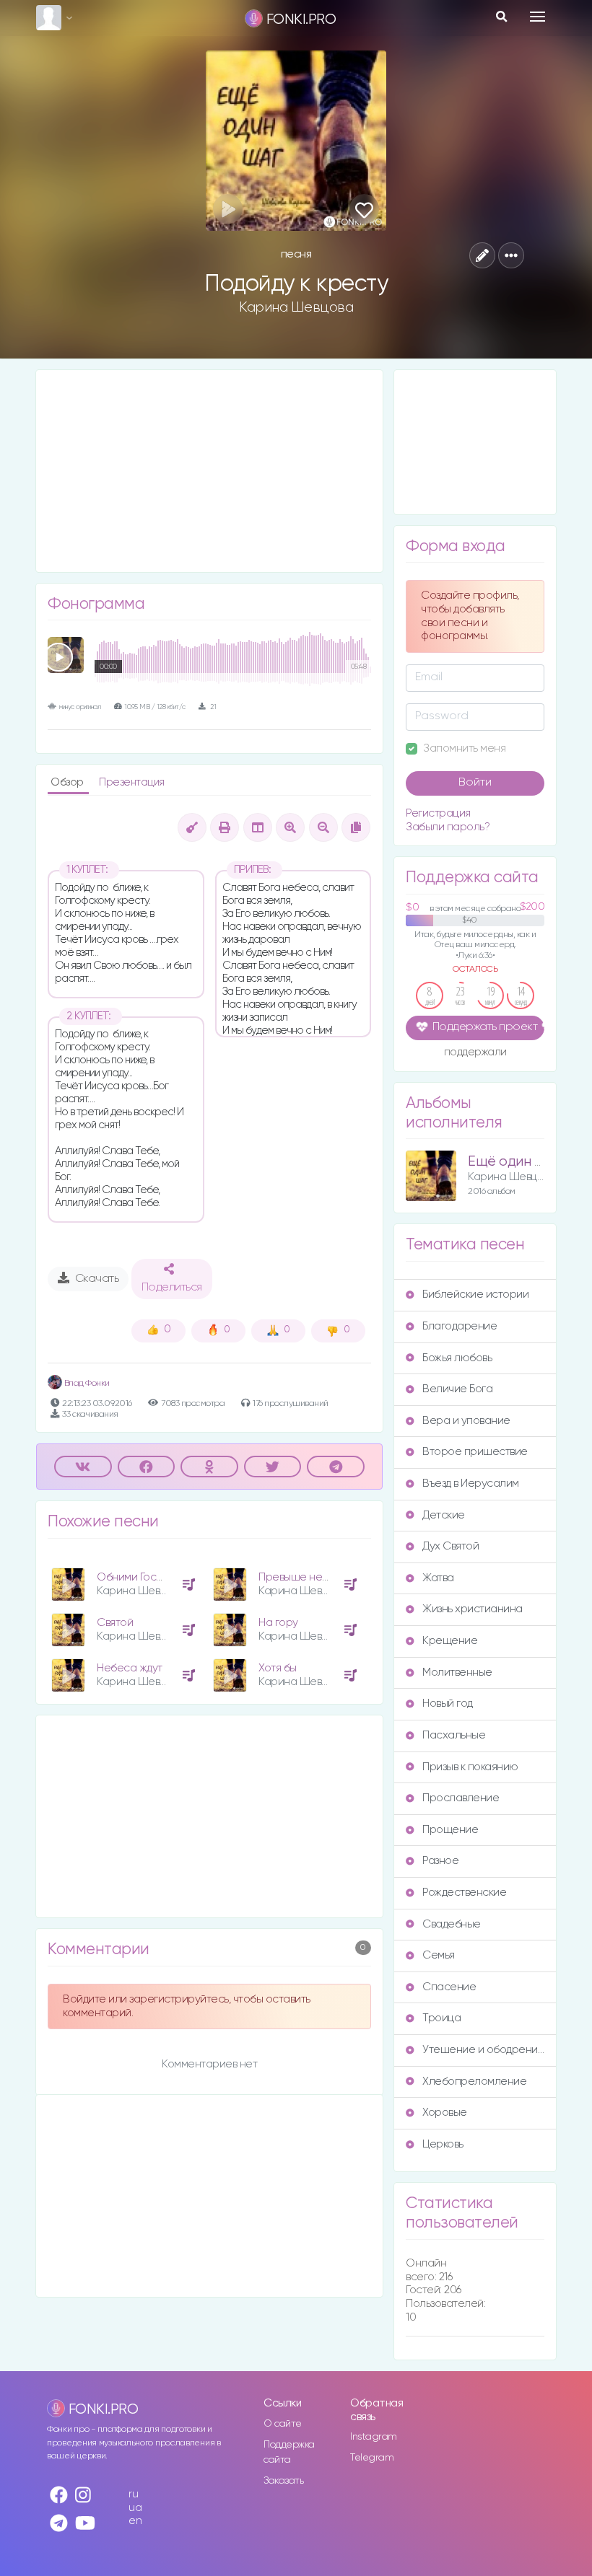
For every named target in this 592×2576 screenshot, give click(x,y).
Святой (115, 1623)
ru (133, 2494)
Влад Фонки (86, 1383)
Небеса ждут (130, 1668)
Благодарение (460, 1326)
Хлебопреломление (474, 2082)
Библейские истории (475, 1294)
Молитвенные (457, 1672)
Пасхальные (454, 1735)
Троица (441, 2018)
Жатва (438, 1578)
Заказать (283, 2481)
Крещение (450, 1641)
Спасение (449, 1987)
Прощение (450, 1830)
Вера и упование (466, 1421)
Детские (444, 1515)
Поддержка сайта (289, 2452)
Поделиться (172, 1288)
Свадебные (452, 1924)
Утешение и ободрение (483, 2050)
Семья (439, 1955)
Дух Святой (450, 1546)
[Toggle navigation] (537, 17)
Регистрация (438, 813)
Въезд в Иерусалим (471, 1483)
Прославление (461, 1798)
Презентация (132, 782)
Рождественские (464, 1893)
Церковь (443, 2144)
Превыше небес (300, 1577)
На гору (278, 1623)
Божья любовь (457, 1358)
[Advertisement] (209, 471)
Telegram (372, 2458)
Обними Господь (138, 1577)
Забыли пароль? (448, 827)
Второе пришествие (475, 1452)
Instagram (374, 2437)
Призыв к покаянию (470, 1767)
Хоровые (445, 2113)
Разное (440, 1861)
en (135, 2521)
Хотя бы (278, 1668)
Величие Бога (457, 1389)
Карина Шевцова (296, 307)
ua (135, 2508)
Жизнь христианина (473, 1609)
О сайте (283, 2424)
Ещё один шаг (513, 1162)
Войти (475, 783)
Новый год (448, 1704)
